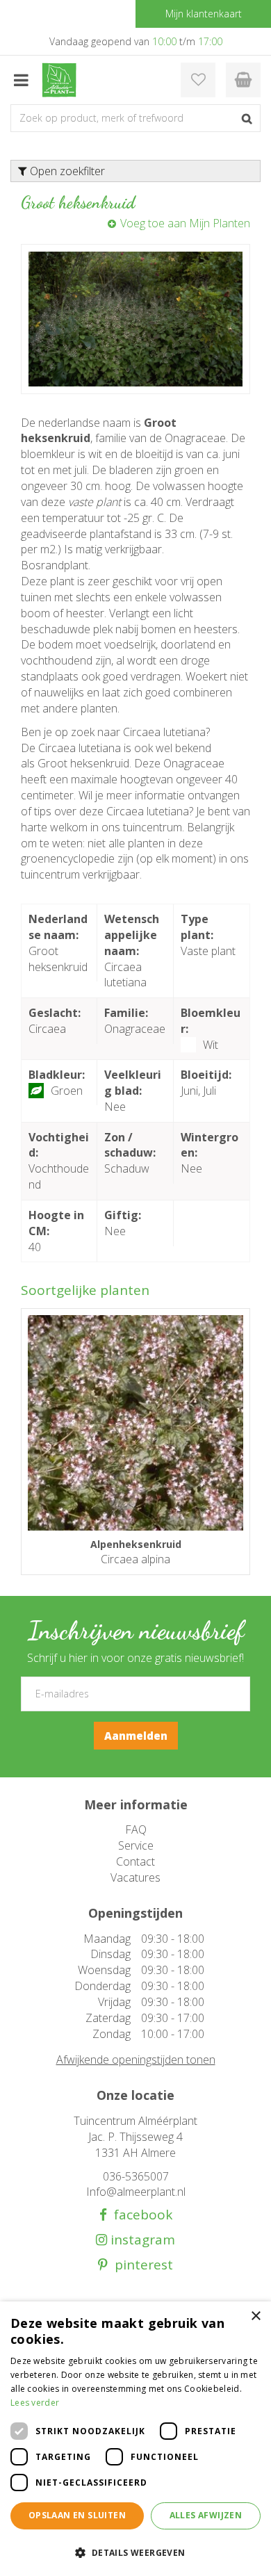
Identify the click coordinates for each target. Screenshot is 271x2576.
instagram (141, 2240)
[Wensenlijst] (198, 80)
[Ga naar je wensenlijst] (198, 80)
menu (21, 80)
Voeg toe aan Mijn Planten (185, 223)
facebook (140, 2215)
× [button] (255, 2316)
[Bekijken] (243, 80)
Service (136, 1845)
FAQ (136, 1829)
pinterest (140, 2265)
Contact (135, 1861)
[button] (135, 2552)
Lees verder (35, 2403)
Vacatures (135, 1877)
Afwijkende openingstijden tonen (136, 2060)
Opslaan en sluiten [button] (77, 2515)
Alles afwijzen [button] (206, 2515)
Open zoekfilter (66, 171)
